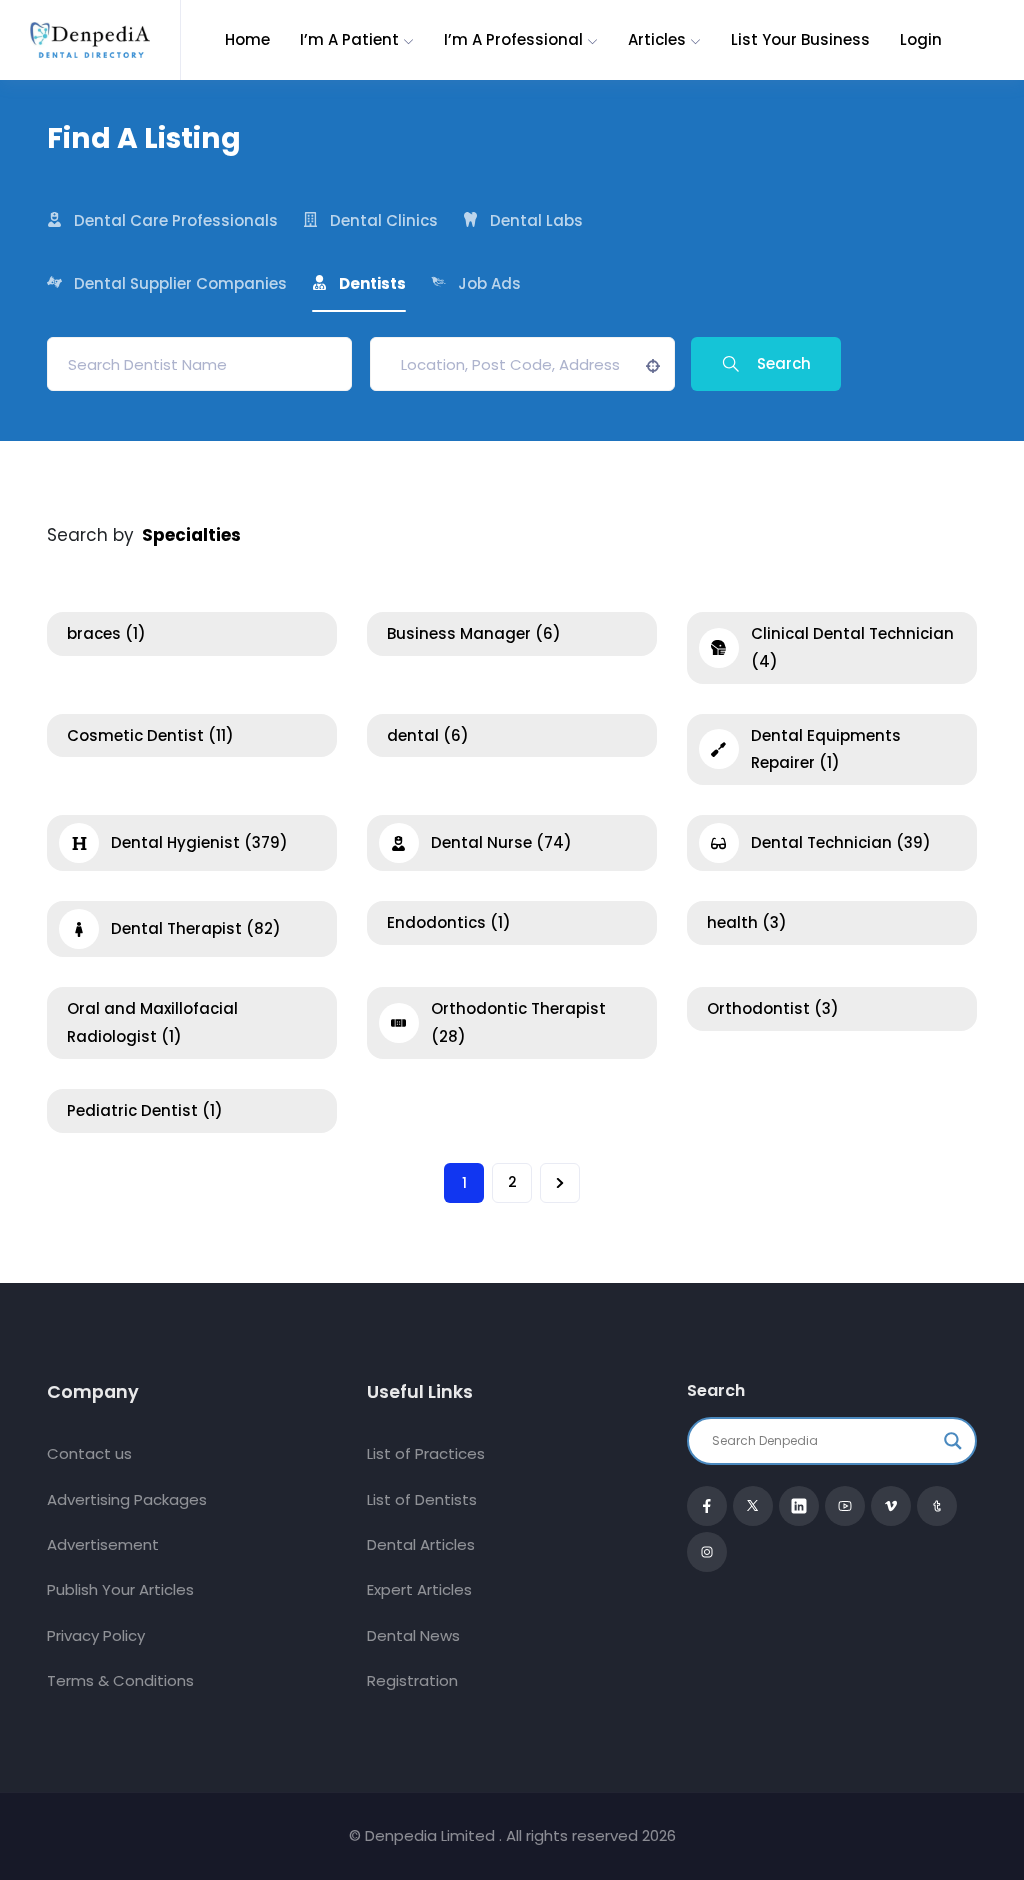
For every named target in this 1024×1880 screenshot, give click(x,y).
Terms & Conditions (120, 1680)
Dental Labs (536, 220)
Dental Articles (421, 1544)
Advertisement (103, 1544)
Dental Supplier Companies (180, 283)
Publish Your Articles (120, 1589)
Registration (412, 1680)
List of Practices (426, 1453)
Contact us (89, 1453)
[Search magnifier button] (953, 1441)
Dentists (372, 283)
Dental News (413, 1635)
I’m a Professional (513, 39)
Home (247, 39)
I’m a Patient (349, 39)
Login (921, 39)
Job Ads (489, 283)
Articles (657, 39)
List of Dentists (422, 1499)
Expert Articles (419, 1589)
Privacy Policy (96, 1635)
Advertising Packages (127, 1499)
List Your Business (800, 39)
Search (784, 363)
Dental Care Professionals (176, 220)
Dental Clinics (384, 220)
